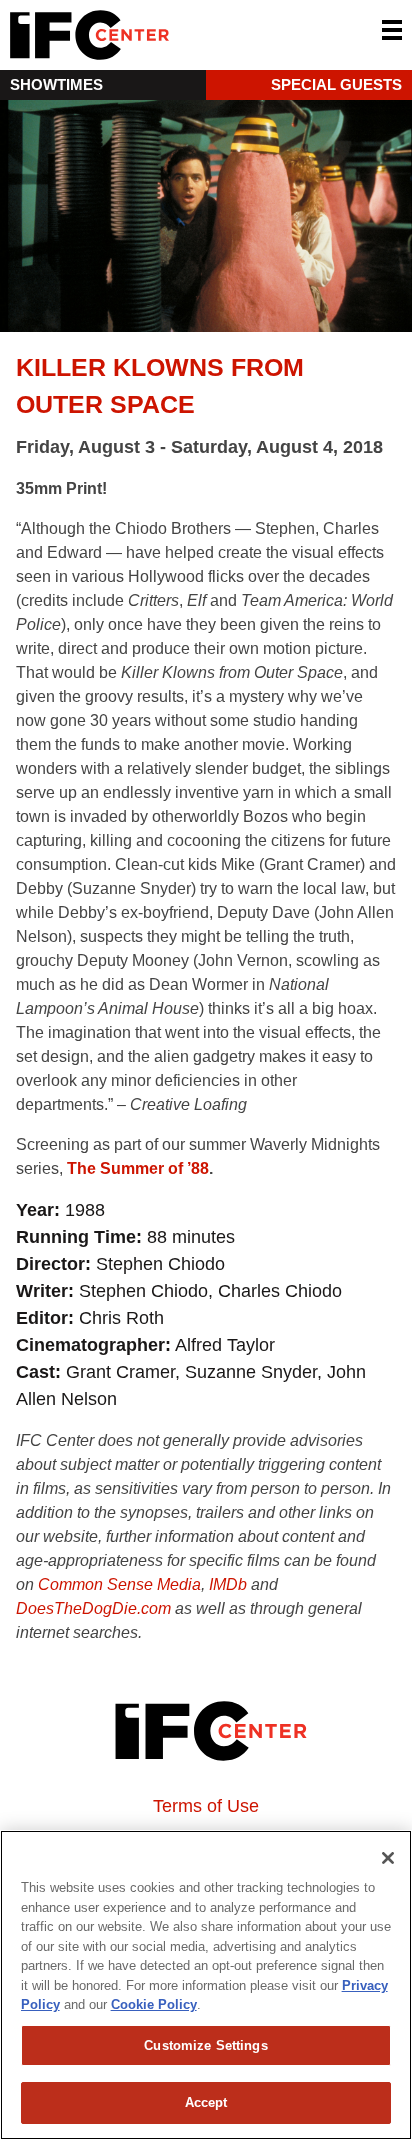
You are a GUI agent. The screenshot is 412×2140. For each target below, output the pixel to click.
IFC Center (165, 35)
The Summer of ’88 (138, 1168)
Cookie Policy (154, 2004)
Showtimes (56, 84)
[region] (206, 1985)
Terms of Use (206, 1806)
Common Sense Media (119, 1584)
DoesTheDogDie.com (93, 1608)
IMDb (228, 1584)
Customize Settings (205, 2045)
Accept (206, 2102)
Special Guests (336, 84)
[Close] (388, 1858)
